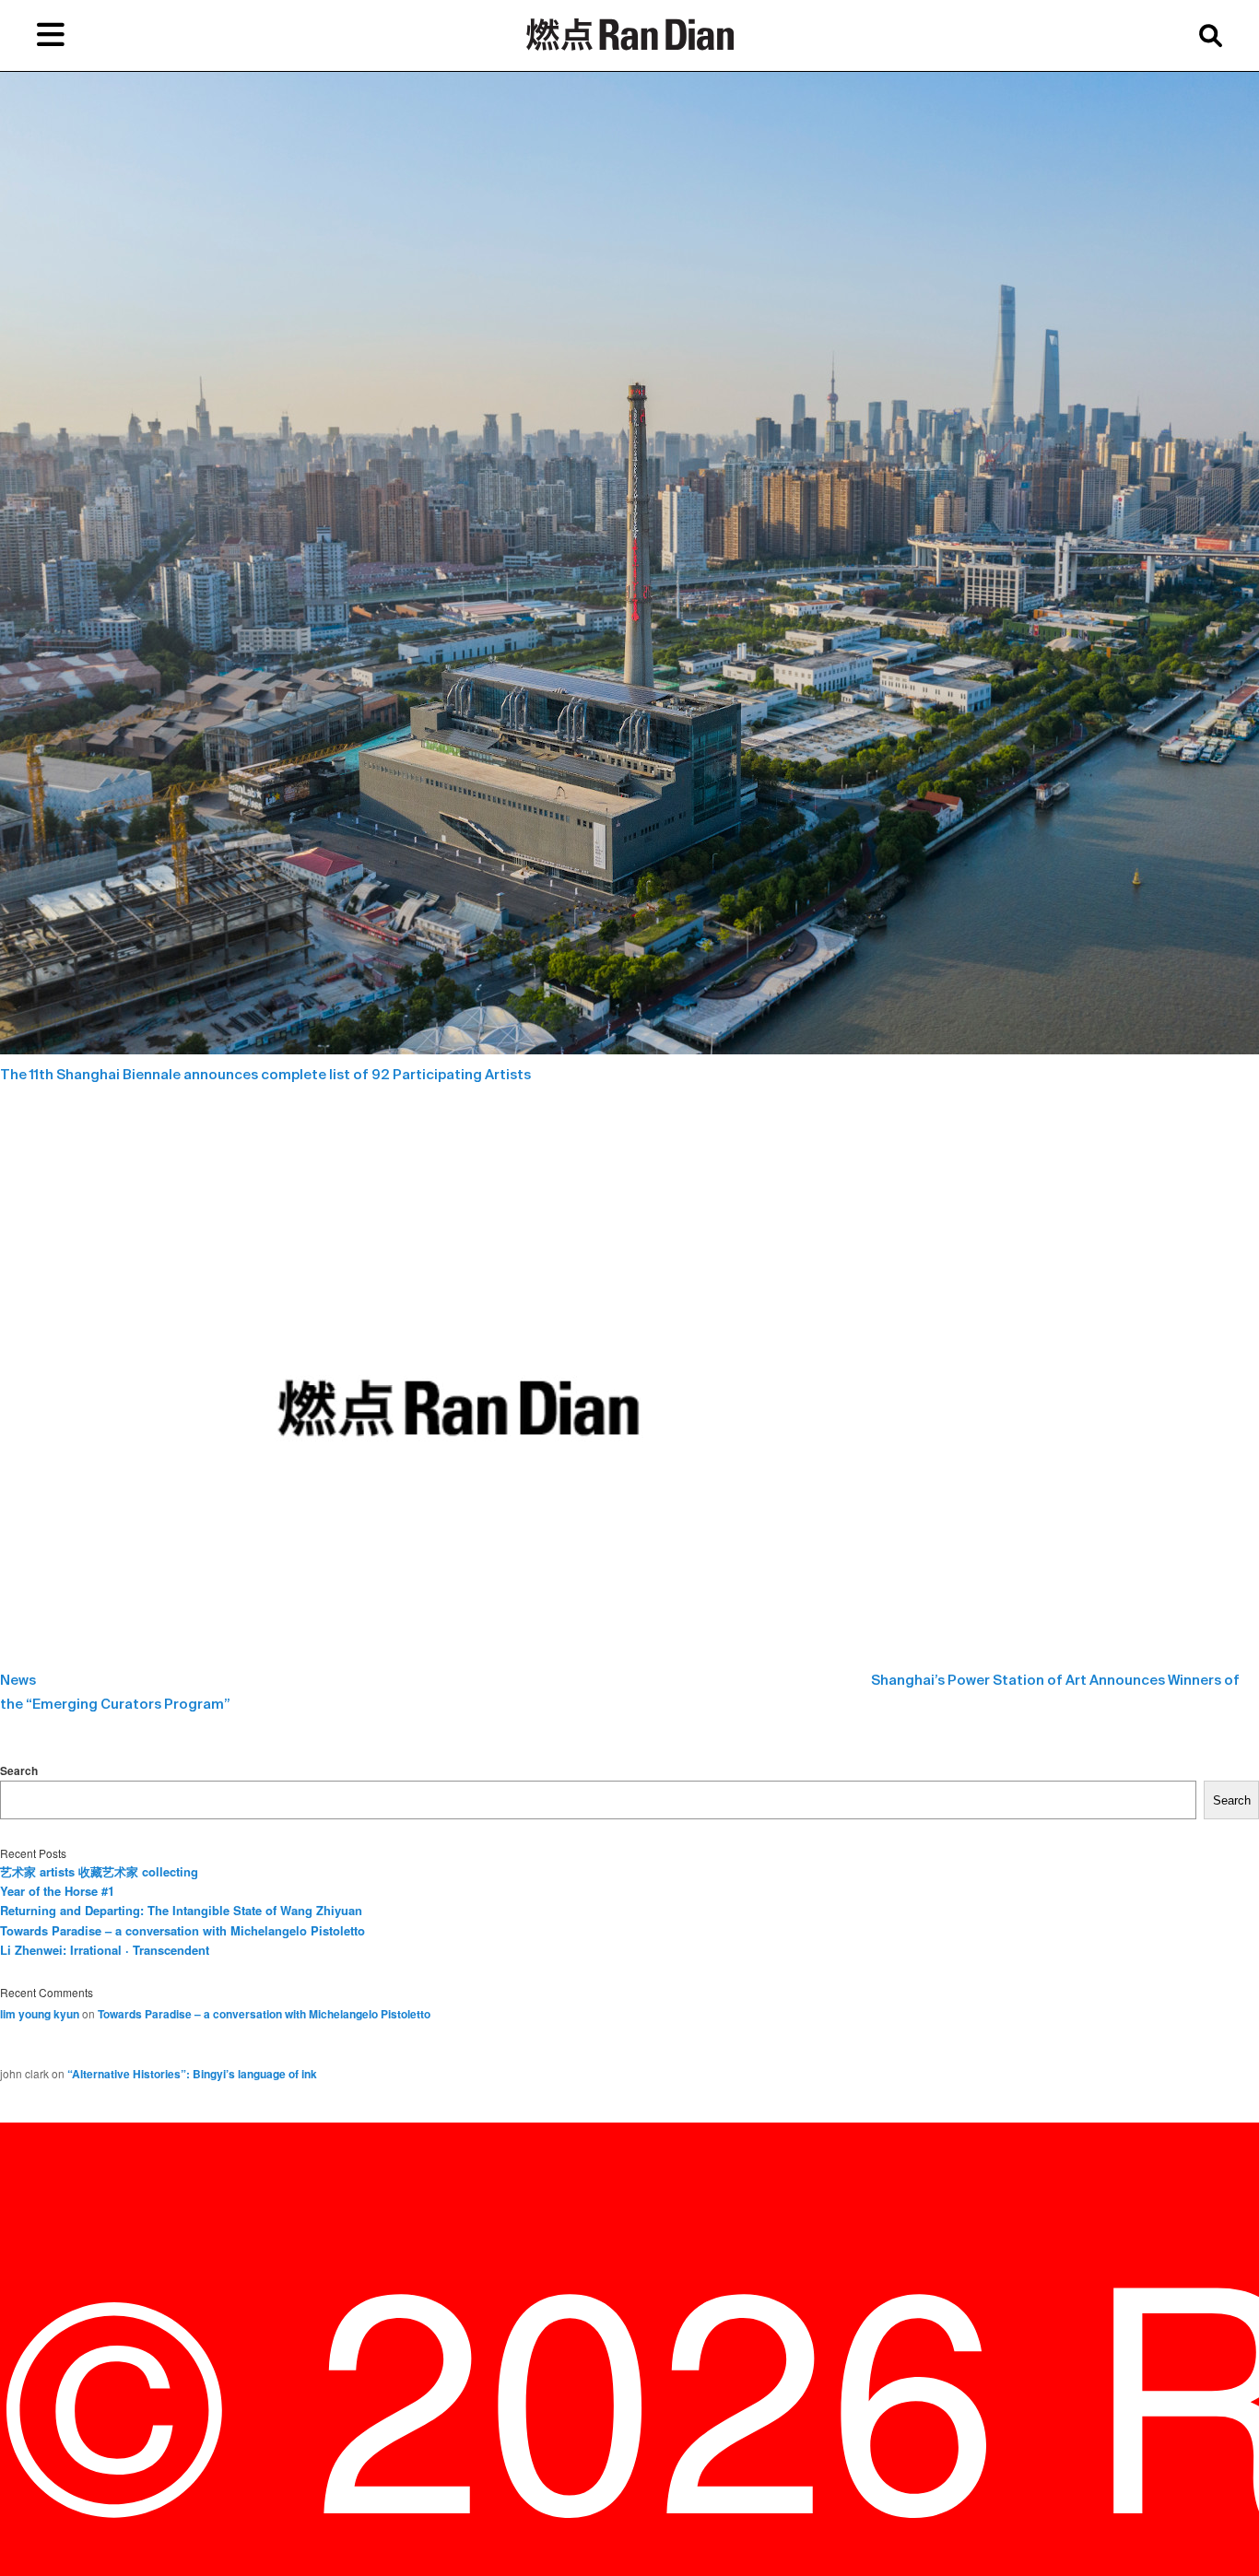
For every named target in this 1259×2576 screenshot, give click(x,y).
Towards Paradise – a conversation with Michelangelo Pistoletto (182, 1930)
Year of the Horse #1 (57, 1891)
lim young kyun (40, 2014)
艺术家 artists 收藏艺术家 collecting (99, 1871)
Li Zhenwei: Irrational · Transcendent (105, 1950)
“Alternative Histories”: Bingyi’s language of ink (192, 2074)
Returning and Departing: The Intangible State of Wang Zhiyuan (181, 1910)
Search (19, 1770)
